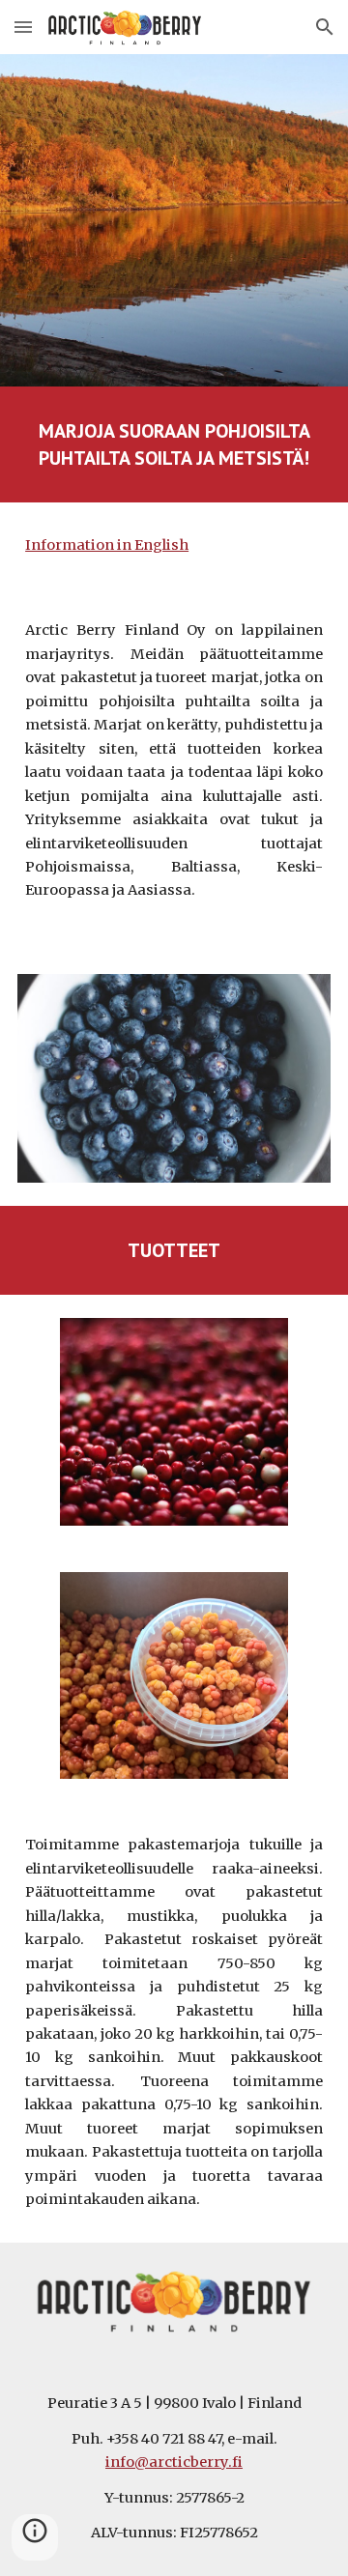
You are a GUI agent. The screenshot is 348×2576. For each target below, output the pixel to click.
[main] (174, 444)
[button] (23, 27)
